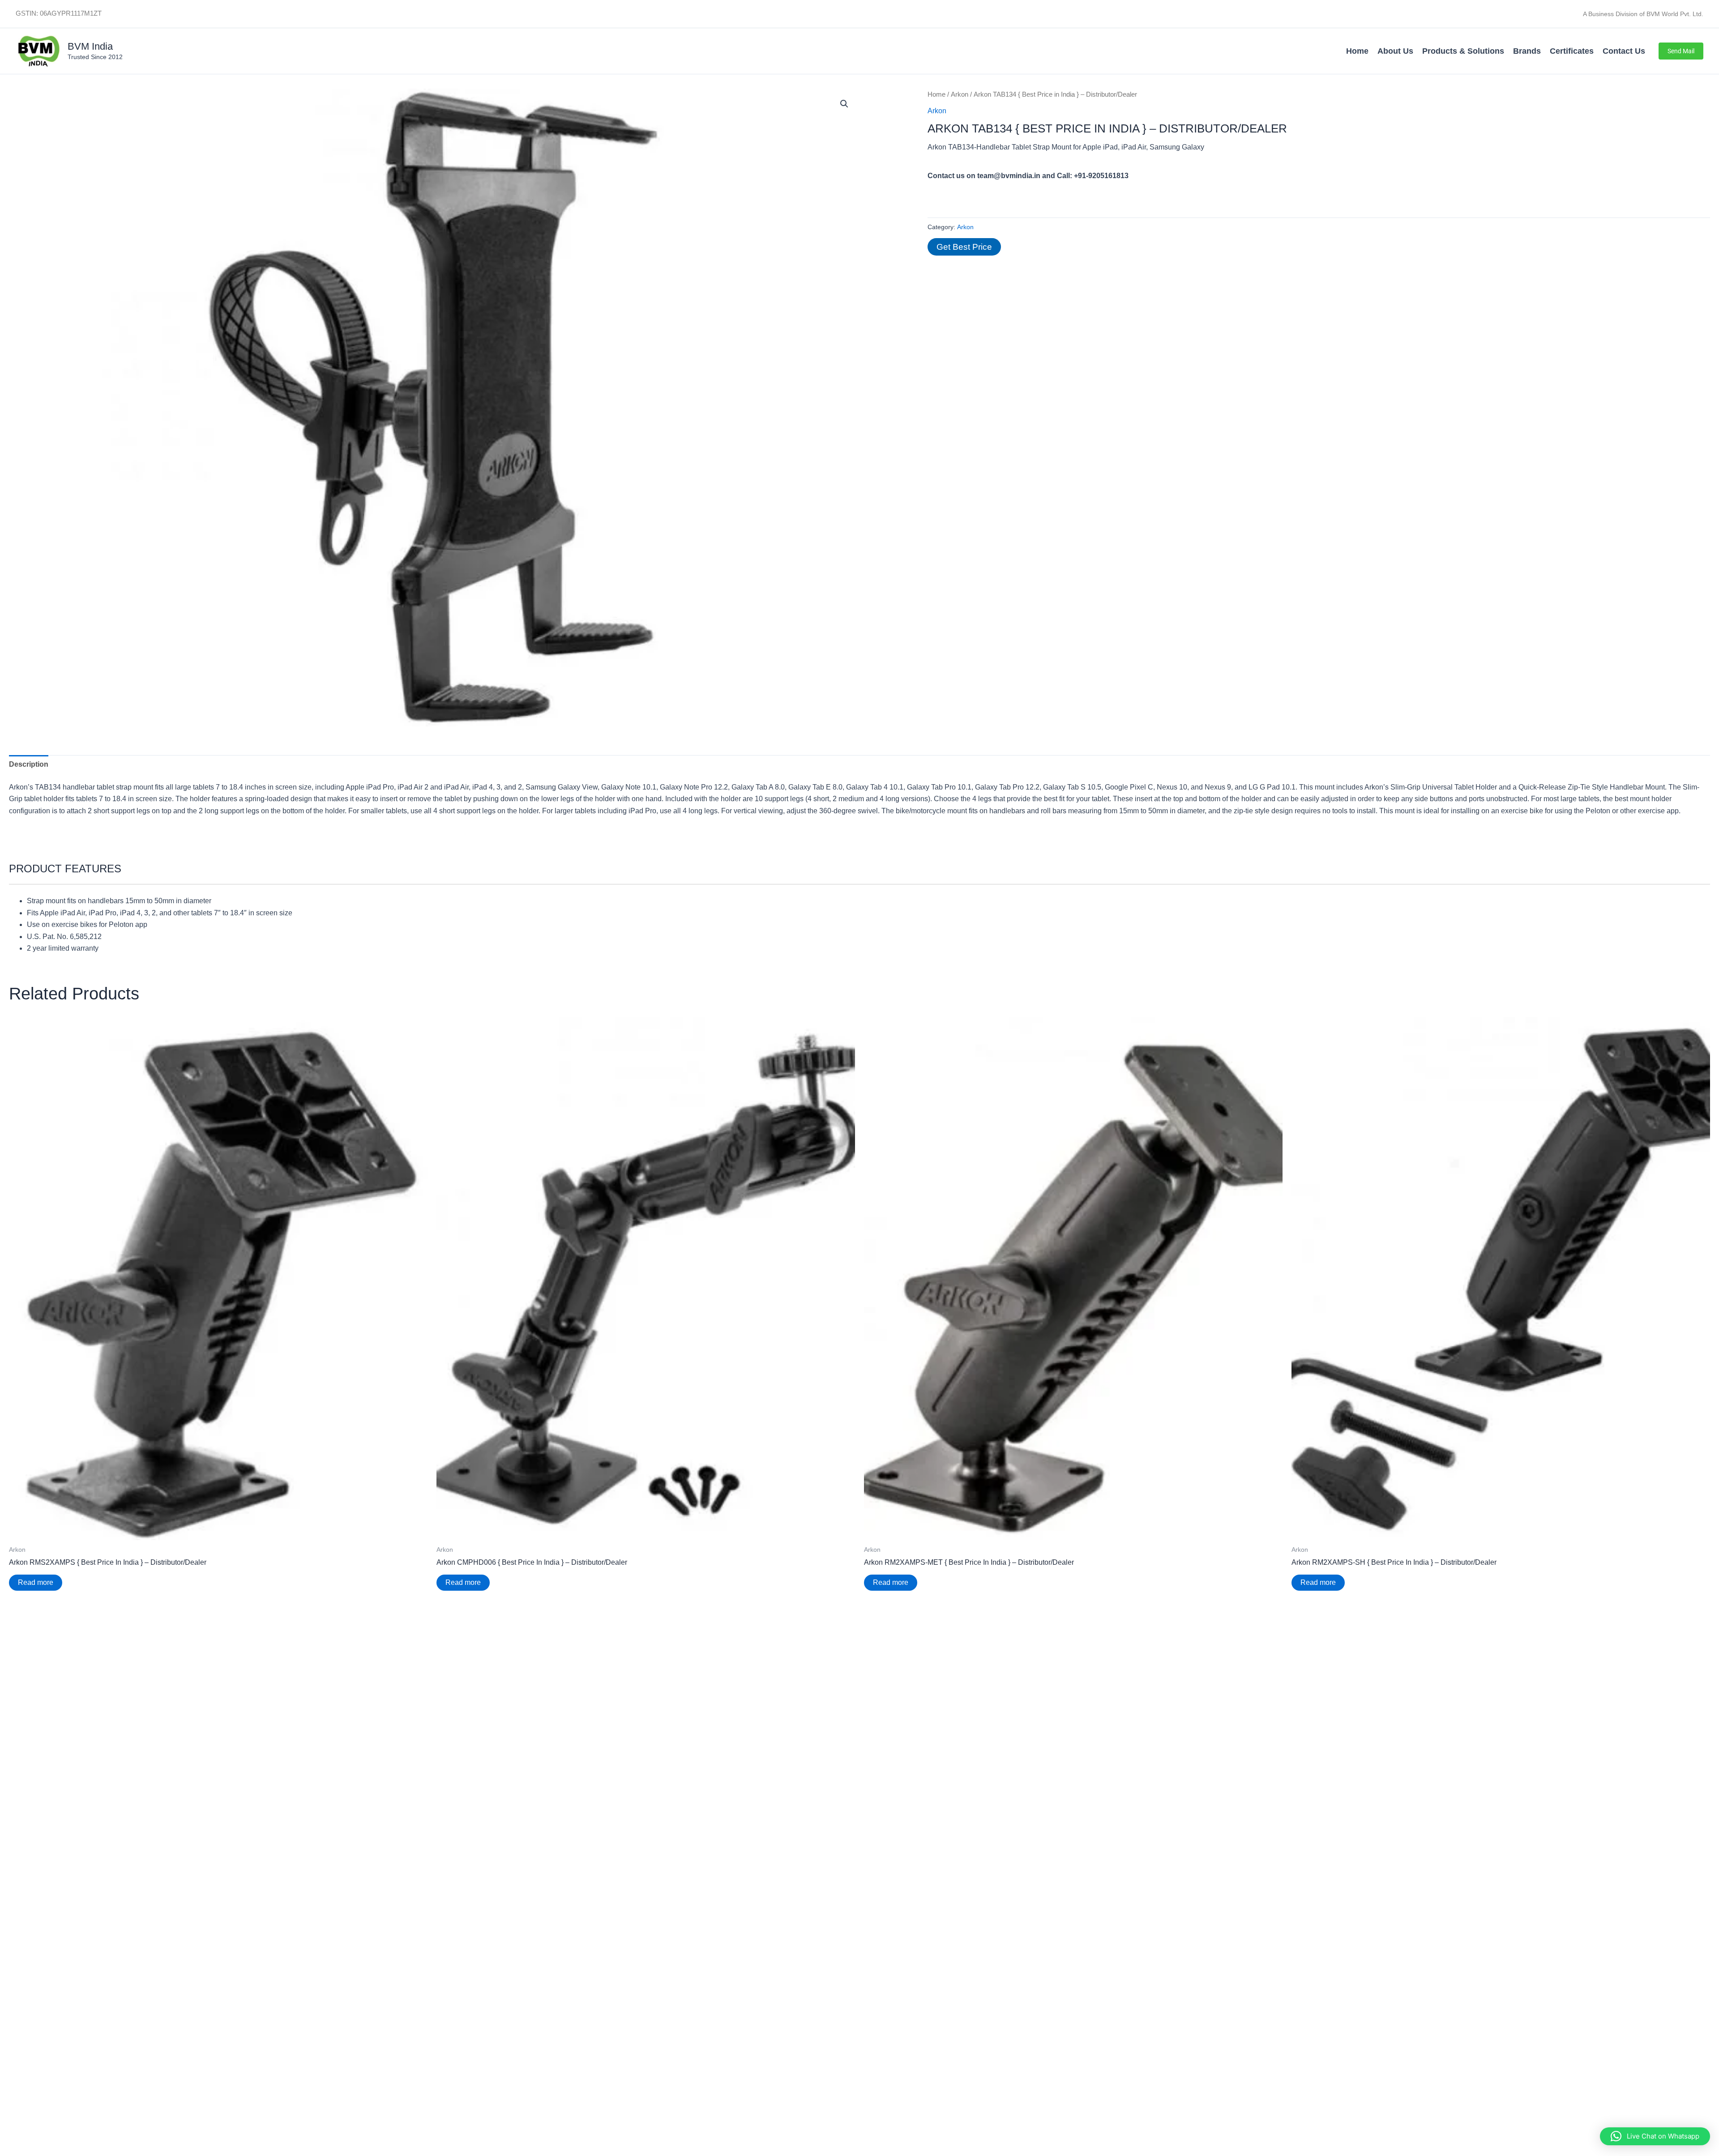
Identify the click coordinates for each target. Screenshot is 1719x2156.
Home (1357, 51)
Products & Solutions (1463, 51)
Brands (1527, 51)
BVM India (90, 46)
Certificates (1572, 51)
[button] (1681, 51)
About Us (1395, 51)
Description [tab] (29, 764)
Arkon (960, 94)
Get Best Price (964, 247)
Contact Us (1624, 51)
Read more (36, 1582)
